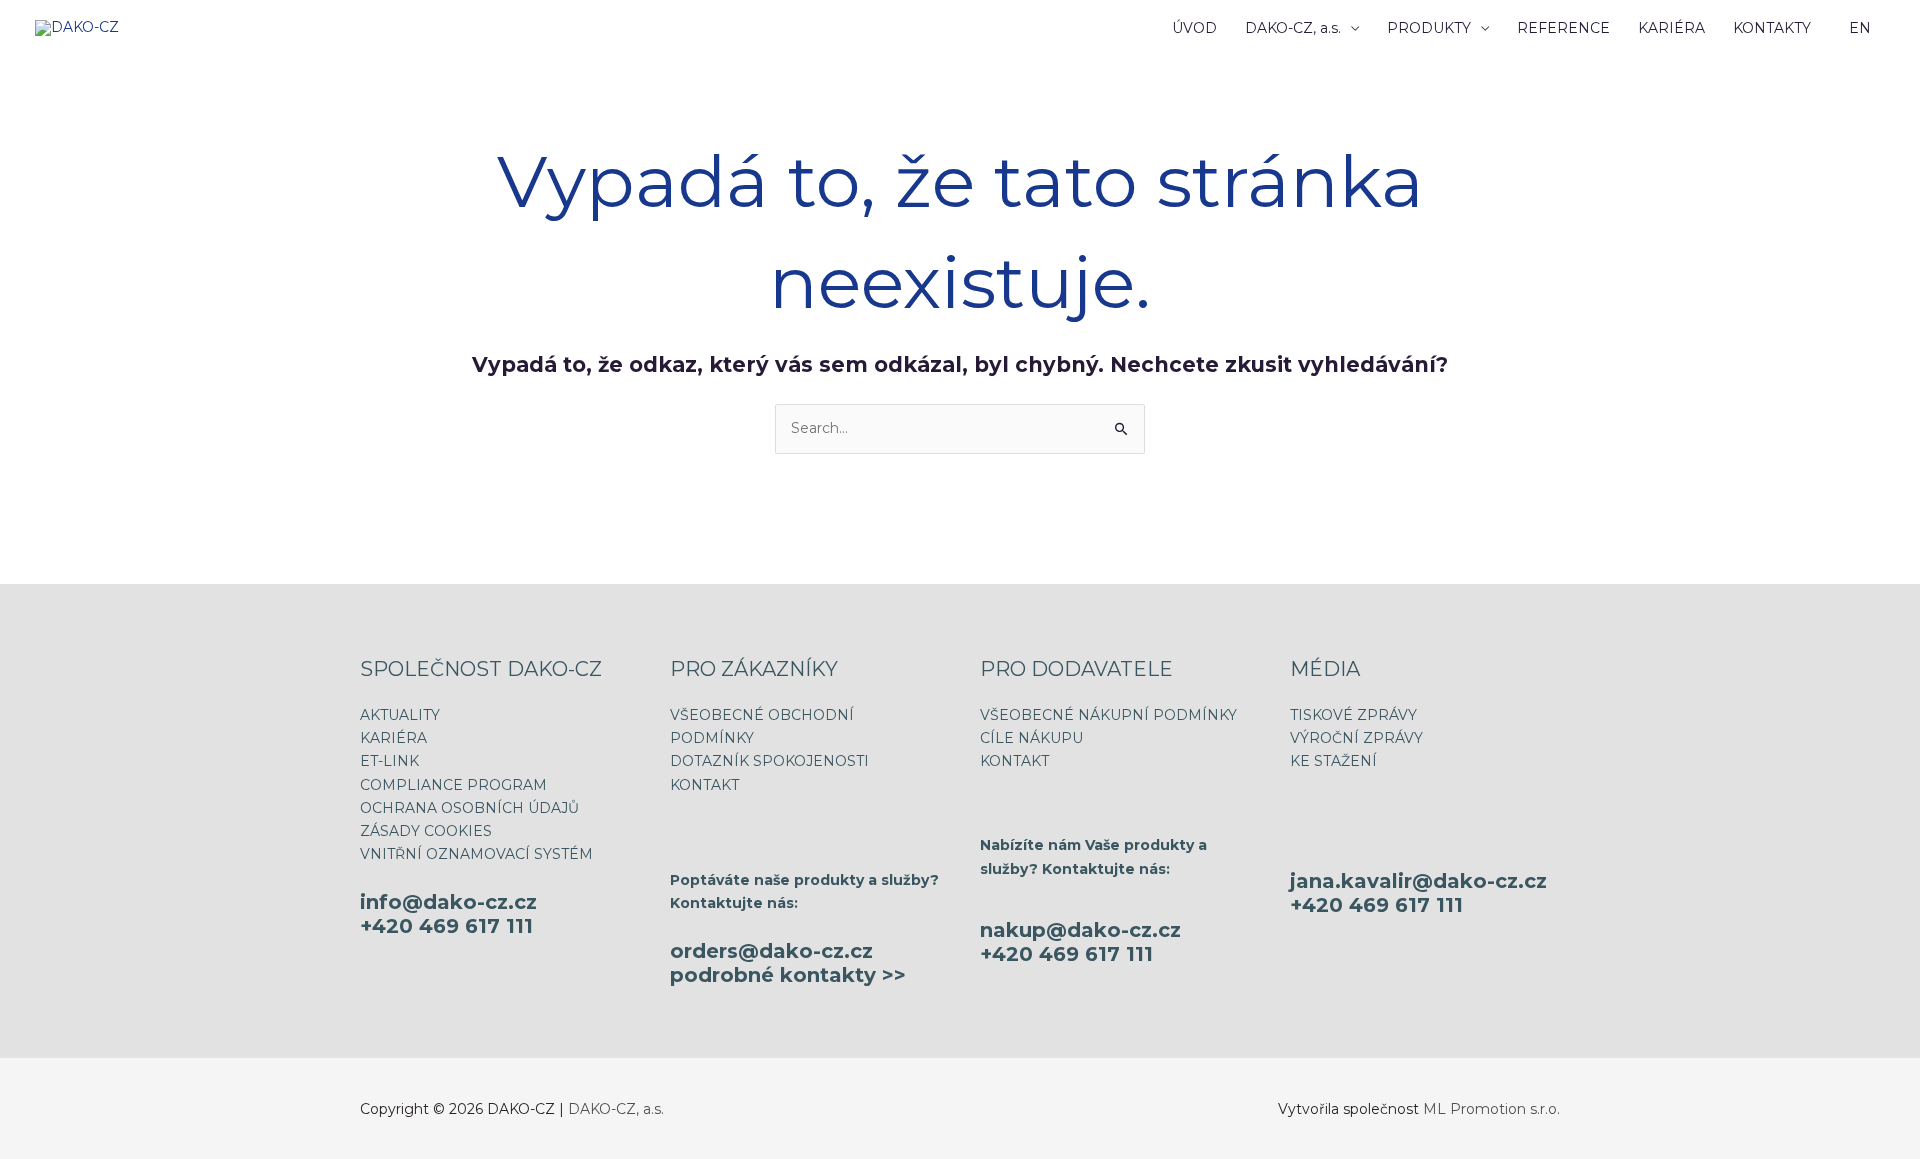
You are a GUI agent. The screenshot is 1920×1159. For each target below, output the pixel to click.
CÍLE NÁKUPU (1031, 738)
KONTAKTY (1772, 28)
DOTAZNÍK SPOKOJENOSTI (769, 761)
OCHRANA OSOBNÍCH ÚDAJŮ (469, 808)
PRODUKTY (1429, 28)
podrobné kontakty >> (788, 975)
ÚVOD (1194, 28)
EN (1860, 28)
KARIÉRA (1671, 28)
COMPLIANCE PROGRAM (453, 785)
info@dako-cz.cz (448, 902)
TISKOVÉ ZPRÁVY (1353, 715)
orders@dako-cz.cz (771, 951)
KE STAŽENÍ (1333, 761)
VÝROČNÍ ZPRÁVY (1356, 738)
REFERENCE (1563, 28)
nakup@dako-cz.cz (1080, 930)
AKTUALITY (400, 715)
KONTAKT (704, 785)
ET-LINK (389, 761)
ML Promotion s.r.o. (1491, 1109)
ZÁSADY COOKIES (426, 831)
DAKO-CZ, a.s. (1293, 28)
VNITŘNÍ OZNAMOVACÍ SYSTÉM (476, 854)
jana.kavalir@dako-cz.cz (1418, 881)
